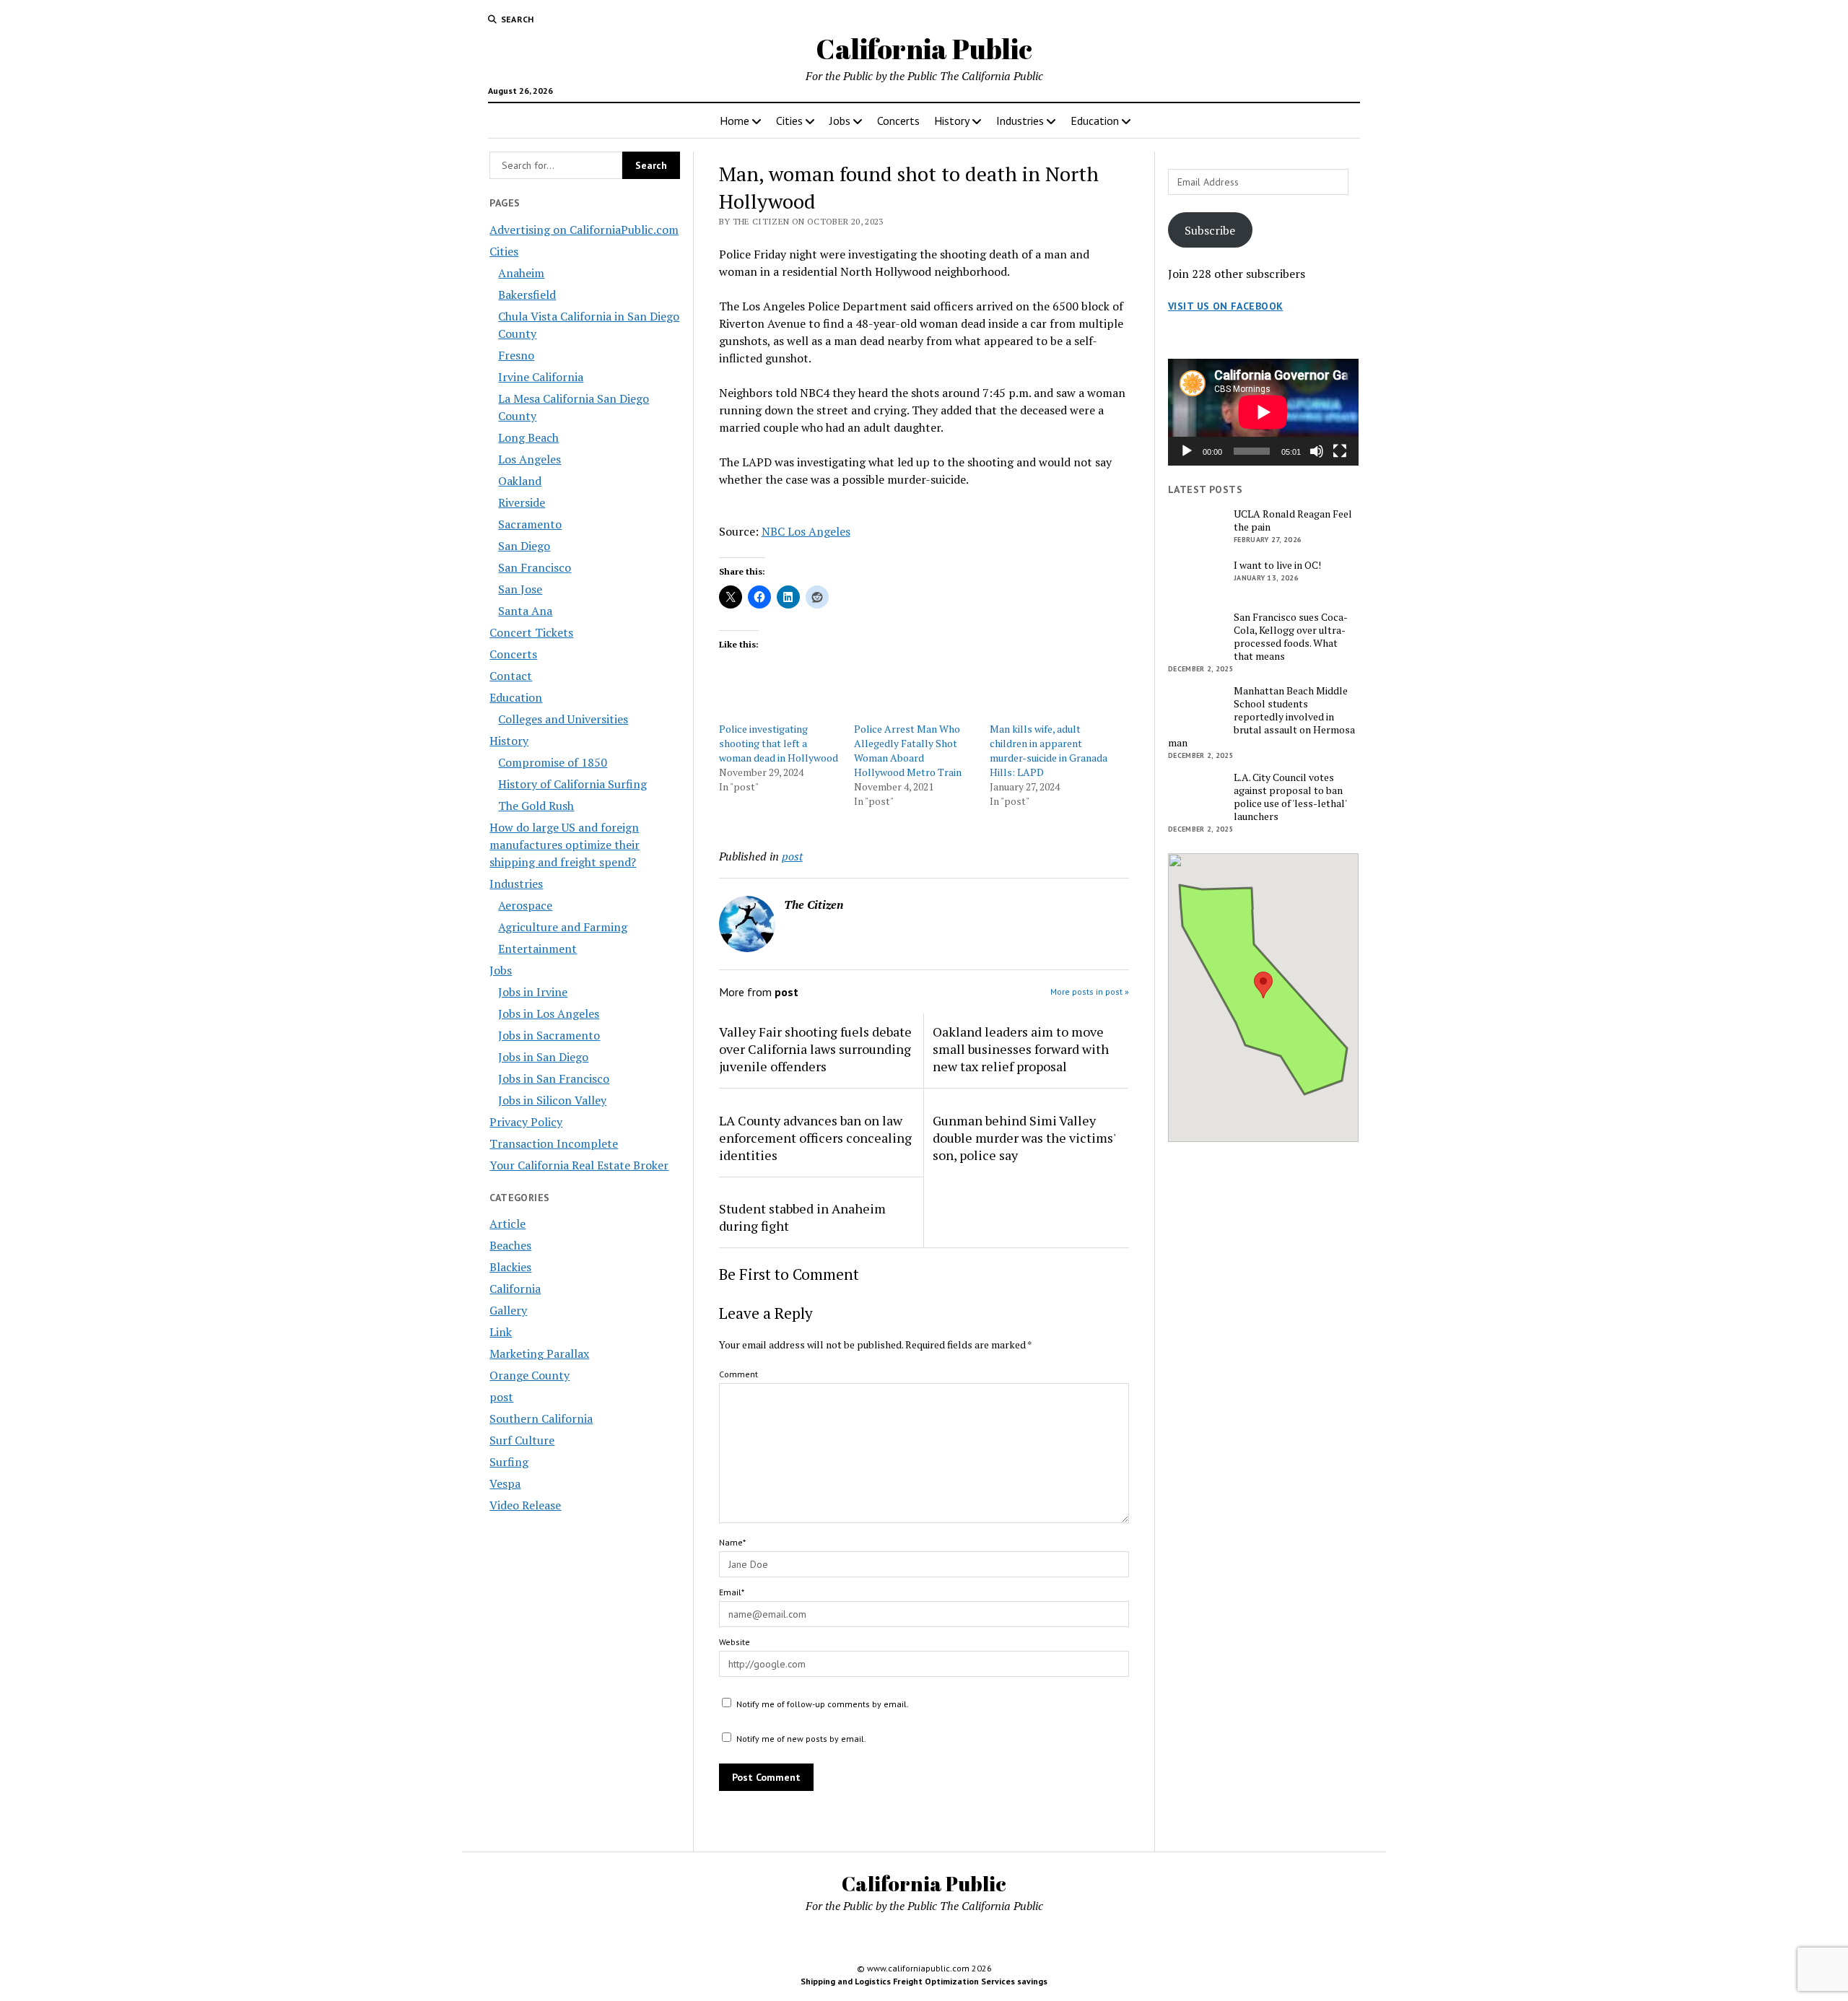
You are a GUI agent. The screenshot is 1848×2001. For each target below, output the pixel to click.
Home (735, 121)
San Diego (524, 546)
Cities (789, 121)
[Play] (1187, 451)
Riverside (522, 502)
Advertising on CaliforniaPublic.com (584, 230)
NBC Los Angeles (806, 531)
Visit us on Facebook (1225, 306)
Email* (732, 1592)
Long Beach (528, 437)
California (515, 1289)
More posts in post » (1090, 991)
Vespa (505, 1483)
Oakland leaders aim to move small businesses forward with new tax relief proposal (1021, 1049)
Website (735, 1642)
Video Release (525, 1505)
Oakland (520, 481)
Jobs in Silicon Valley (552, 1100)
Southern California (541, 1418)
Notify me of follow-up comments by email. (823, 1704)
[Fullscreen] (1340, 451)
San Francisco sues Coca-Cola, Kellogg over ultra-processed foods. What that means (1291, 637)
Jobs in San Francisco (554, 1078)
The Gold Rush (536, 806)
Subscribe (1210, 230)
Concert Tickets (531, 632)
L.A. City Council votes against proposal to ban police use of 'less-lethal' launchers (1290, 797)
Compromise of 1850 (553, 762)
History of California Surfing (572, 784)
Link (501, 1332)
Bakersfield (527, 295)
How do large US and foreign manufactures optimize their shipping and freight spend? (565, 845)
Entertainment (537, 949)
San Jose (520, 589)
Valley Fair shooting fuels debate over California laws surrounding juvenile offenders (815, 1049)
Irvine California (541, 377)
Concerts (898, 121)
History (952, 121)
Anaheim (521, 273)
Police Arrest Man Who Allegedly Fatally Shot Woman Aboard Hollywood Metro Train (908, 750)
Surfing (509, 1462)
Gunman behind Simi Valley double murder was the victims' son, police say (1024, 1138)
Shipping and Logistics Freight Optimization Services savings (924, 1981)
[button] (1263, 985)
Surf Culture (522, 1440)
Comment (738, 1374)
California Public (924, 49)
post (501, 1397)
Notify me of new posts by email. (801, 1739)
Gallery (508, 1310)
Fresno (516, 355)
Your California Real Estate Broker (579, 1165)
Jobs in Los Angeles (549, 1013)
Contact (511, 676)
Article (507, 1224)
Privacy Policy (526, 1122)
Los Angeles (529, 459)
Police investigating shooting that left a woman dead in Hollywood (779, 743)
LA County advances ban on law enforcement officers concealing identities (815, 1138)
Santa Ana (525, 611)
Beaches (510, 1245)
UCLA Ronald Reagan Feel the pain (1293, 520)
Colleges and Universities (563, 719)
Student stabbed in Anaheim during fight (802, 1217)
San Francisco (535, 567)
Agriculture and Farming (563, 927)
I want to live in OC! (1277, 565)
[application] (1263, 412)
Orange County (529, 1375)
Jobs (840, 121)
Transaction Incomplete (554, 1143)
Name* (732, 1542)
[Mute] (1317, 451)
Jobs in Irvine (533, 992)
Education (1095, 121)
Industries (1020, 121)
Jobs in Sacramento (549, 1035)
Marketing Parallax (539, 1353)
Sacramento (530, 524)
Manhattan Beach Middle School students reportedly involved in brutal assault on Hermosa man (1261, 717)
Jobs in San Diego (543, 1057)
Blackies (510, 1267)
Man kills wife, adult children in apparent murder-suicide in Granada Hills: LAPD (1049, 750)
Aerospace (525, 905)
